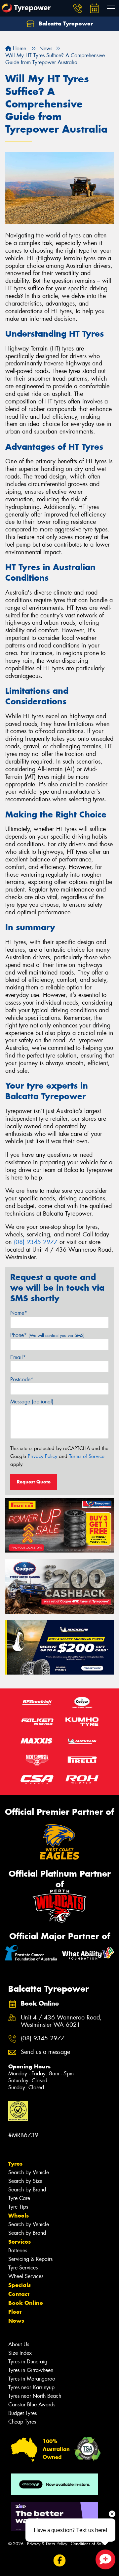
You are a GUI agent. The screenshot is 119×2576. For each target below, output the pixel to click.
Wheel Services (26, 2276)
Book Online (26, 2303)
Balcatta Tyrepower (65, 23)
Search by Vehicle (29, 2172)
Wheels (19, 2216)
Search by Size (25, 2181)
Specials (20, 2285)
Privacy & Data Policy (47, 2544)
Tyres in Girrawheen (31, 2370)
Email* (18, 1357)
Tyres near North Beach (35, 2396)
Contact (19, 2294)
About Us (19, 2344)
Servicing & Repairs (30, 2259)
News (16, 2321)
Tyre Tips (18, 2207)
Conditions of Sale (88, 2544)
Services (20, 2242)
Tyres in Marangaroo (32, 2379)
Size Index (20, 2353)
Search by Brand (27, 2190)
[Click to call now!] (78, 8)
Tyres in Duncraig (28, 2362)
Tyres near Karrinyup (31, 2387)
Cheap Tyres (22, 2422)
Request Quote (34, 1482)
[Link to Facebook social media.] (60, 2561)
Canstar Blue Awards (32, 2405)
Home (19, 48)
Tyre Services (23, 2268)
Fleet (15, 2312)
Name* (19, 1313)
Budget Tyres (22, 2413)
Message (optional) (32, 1402)
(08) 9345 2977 (36, 1242)
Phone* (47, 1335)
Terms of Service (87, 1456)
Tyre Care (19, 2198)
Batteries (18, 2250)
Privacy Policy (42, 1456)
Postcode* (22, 1379)
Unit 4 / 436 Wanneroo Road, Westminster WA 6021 (61, 2021)
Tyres (15, 2164)
